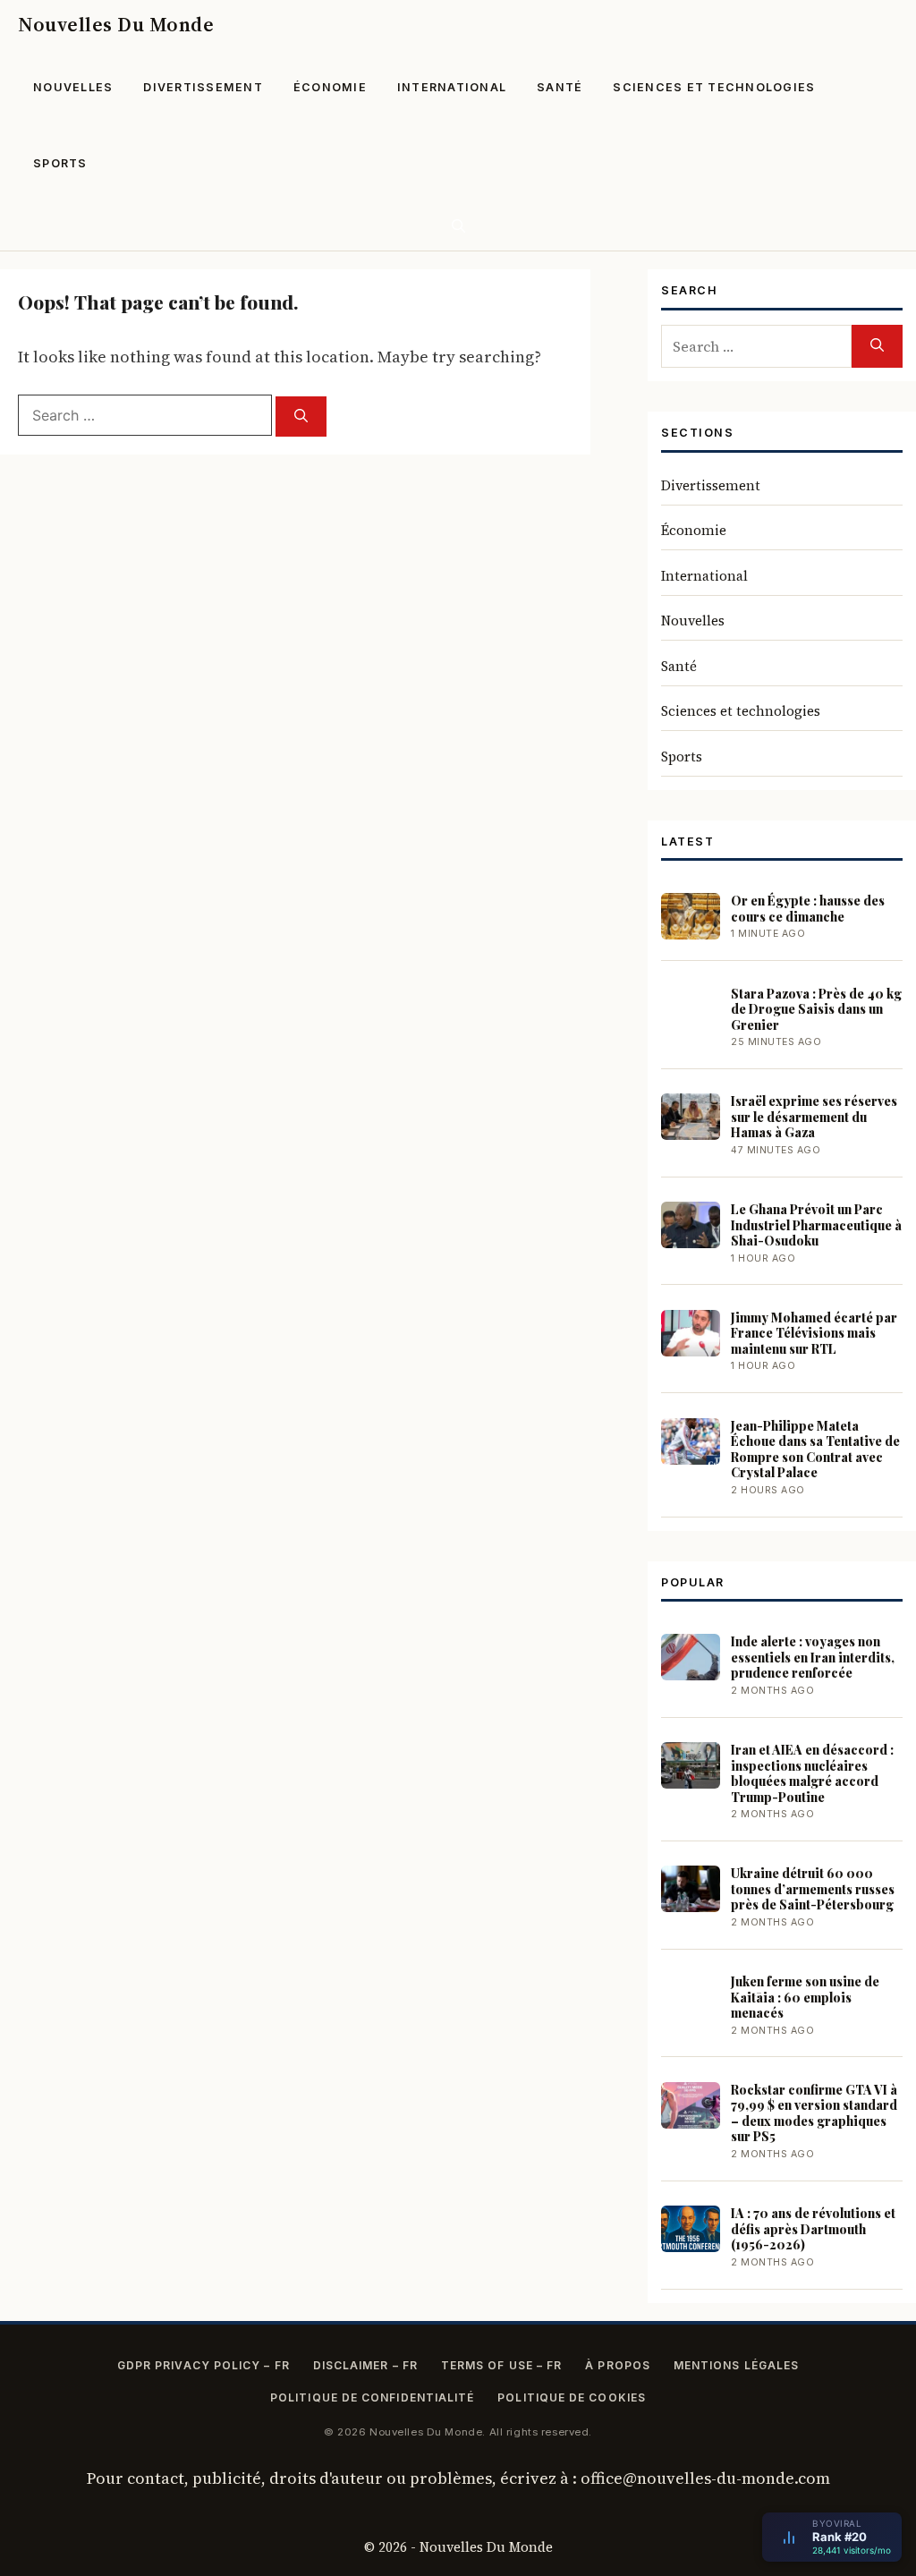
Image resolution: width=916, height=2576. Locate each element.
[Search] (301, 417)
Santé (560, 87)
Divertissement (203, 87)
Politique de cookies (572, 2397)
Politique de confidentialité (372, 2397)
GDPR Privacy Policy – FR (204, 2365)
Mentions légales (736, 2365)
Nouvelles (73, 87)
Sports (60, 163)
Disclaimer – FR (365, 2365)
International (452, 87)
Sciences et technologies (714, 87)
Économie (330, 87)
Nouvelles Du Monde (116, 24)
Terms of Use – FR (501, 2365)
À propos (618, 2365)
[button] (458, 226)
